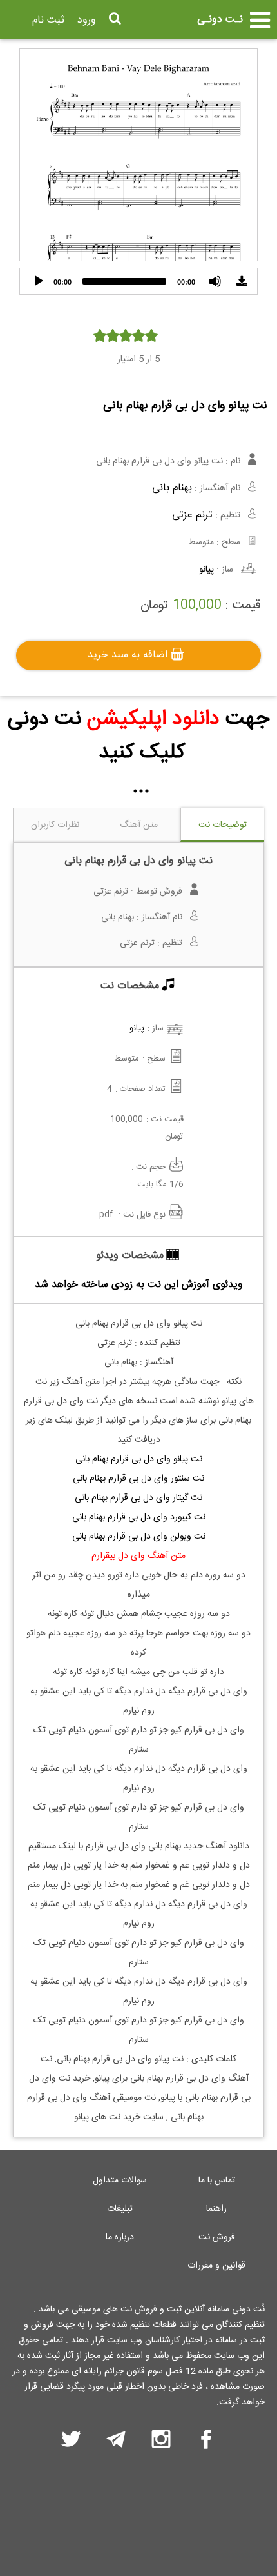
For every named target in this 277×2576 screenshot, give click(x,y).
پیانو (206, 570)
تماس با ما (217, 2181)
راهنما (216, 2209)
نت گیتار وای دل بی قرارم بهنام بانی (138, 1498)
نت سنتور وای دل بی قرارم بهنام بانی (138, 1479)
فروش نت (217, 2237)
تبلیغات (120, 2209)
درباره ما (120, 2237)
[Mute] (215, 281)
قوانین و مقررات (216, 2266)
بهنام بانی (172, 488)
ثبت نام (48, 20)
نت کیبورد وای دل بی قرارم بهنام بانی (139, 1517)
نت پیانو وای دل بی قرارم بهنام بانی (139, 1459)
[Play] (39, 281)
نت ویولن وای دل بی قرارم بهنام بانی (139, 1537)
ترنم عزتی (192, 515)
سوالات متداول (120, 2181)
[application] (138, 281)
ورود (87, 20)
